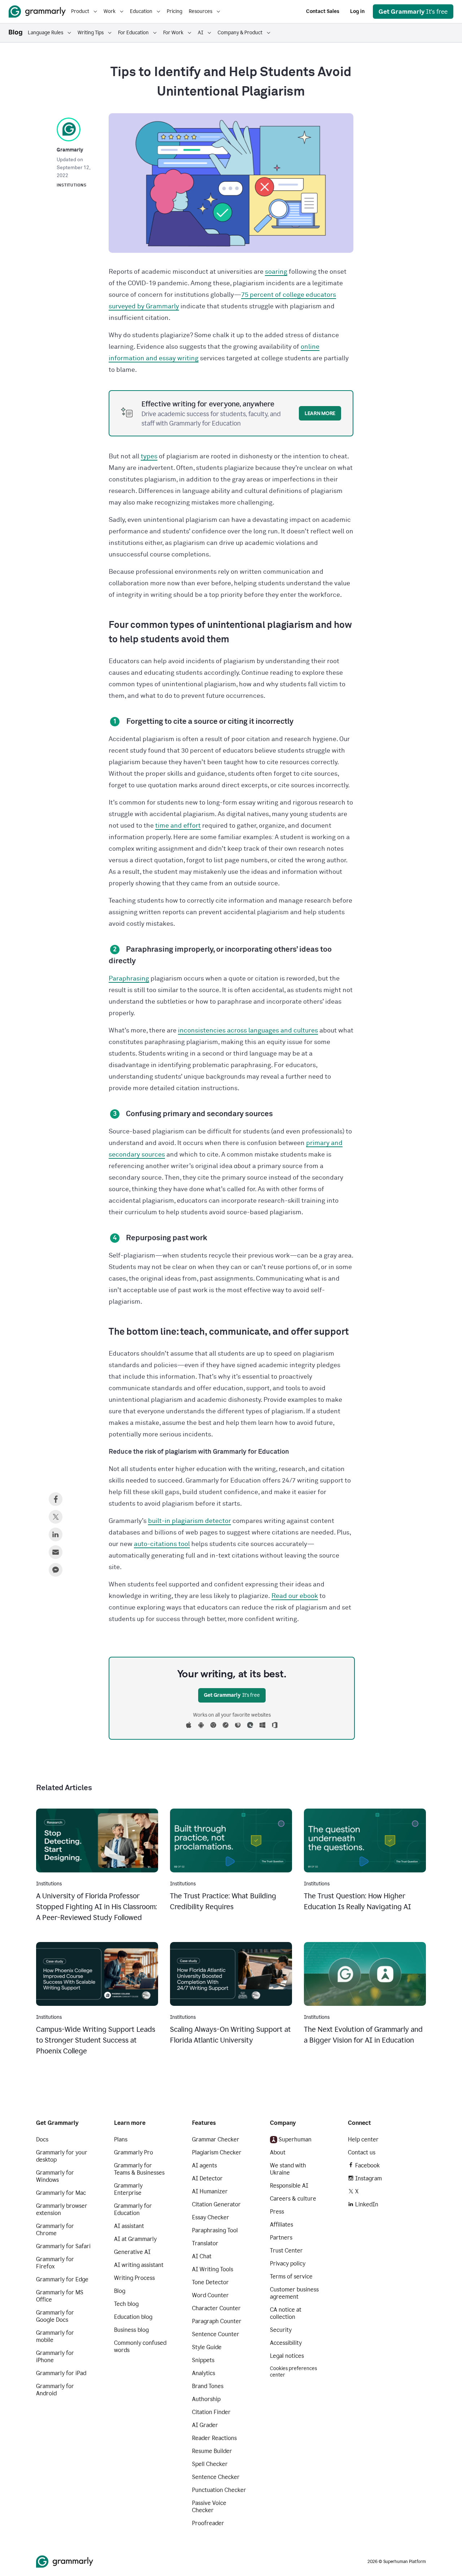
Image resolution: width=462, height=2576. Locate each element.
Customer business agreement (294, 2293)
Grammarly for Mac (61, 2193)
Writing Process (134, 2278)
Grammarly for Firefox (55, 2263)
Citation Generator (216, 2204)
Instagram (369, 2178)
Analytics (204, 2373)
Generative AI (132, 2252)
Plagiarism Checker (217, 2152)
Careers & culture (293, 2199)
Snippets (203, 2360)
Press (277, 2212)
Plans (121, 2139)
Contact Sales (323, 11)
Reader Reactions (214, 2438)
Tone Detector (210, 2282)
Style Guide (207, 2347)
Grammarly (70, 150)
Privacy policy (288, 2264)
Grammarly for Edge (62, 2279)
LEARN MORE (320, 413)
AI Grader (205, 2425)
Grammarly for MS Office (60, 2296)
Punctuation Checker (219, 2490)
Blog (120, 2291)
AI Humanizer (210, 2191)
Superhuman (295, 2139)
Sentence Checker (216, 2477)
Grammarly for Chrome (55, 2230)
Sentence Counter (216, 2334)
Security (281, 2330)
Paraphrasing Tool (215, 2230)
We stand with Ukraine (288, 2169)
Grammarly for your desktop (62, 2156)
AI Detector (207, 2178)
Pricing (175, 11)
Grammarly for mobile (55, 2336)
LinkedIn (367, 2204)
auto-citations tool (162, 1544)
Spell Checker (210, 2464)
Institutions (72, 185)
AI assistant (129, 2226)
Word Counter (210, 2295)
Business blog (131, 2330)
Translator (205, 2243)
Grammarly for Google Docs (55, 2316)
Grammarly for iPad (61, 2373)
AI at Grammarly (135, 2239)
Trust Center (286, 2251)
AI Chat (202, 2256)
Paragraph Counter (217, 2321)
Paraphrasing (129, 979)
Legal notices (287, 2356)
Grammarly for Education (133, 2209)
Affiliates (282, 2225)
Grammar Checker (216, 2139)
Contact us (362, 2152)
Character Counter (216, 2308)
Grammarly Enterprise (128, 2189)
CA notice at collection (286, 2313)
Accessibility (286, 2343)
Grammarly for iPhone (55, 2357)
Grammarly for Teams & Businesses (139, 2169)
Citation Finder (211, 2412)
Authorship (206, 2399)
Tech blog (126, 2304)
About (278, 2152)
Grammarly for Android (55, 2390)
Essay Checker (211, 2217)
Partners (281, 2238)
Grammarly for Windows (55, 2176)
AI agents (204, 2165)
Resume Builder (212, 2451)
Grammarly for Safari (63, 2246)
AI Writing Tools (213, 2269)
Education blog (133, 2317)
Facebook (367, 2165)
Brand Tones (208, 2386)
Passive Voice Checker (209, 2507)
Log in (357, 11)
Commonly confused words (140, 2346)
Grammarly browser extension (62, 2209)
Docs (42, 2139)
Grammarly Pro (134, 2152)
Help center (363, 2139)
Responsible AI (289, 2186)
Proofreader (208, 2523)
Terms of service (291, 2276)
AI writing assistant (139, 2265)
